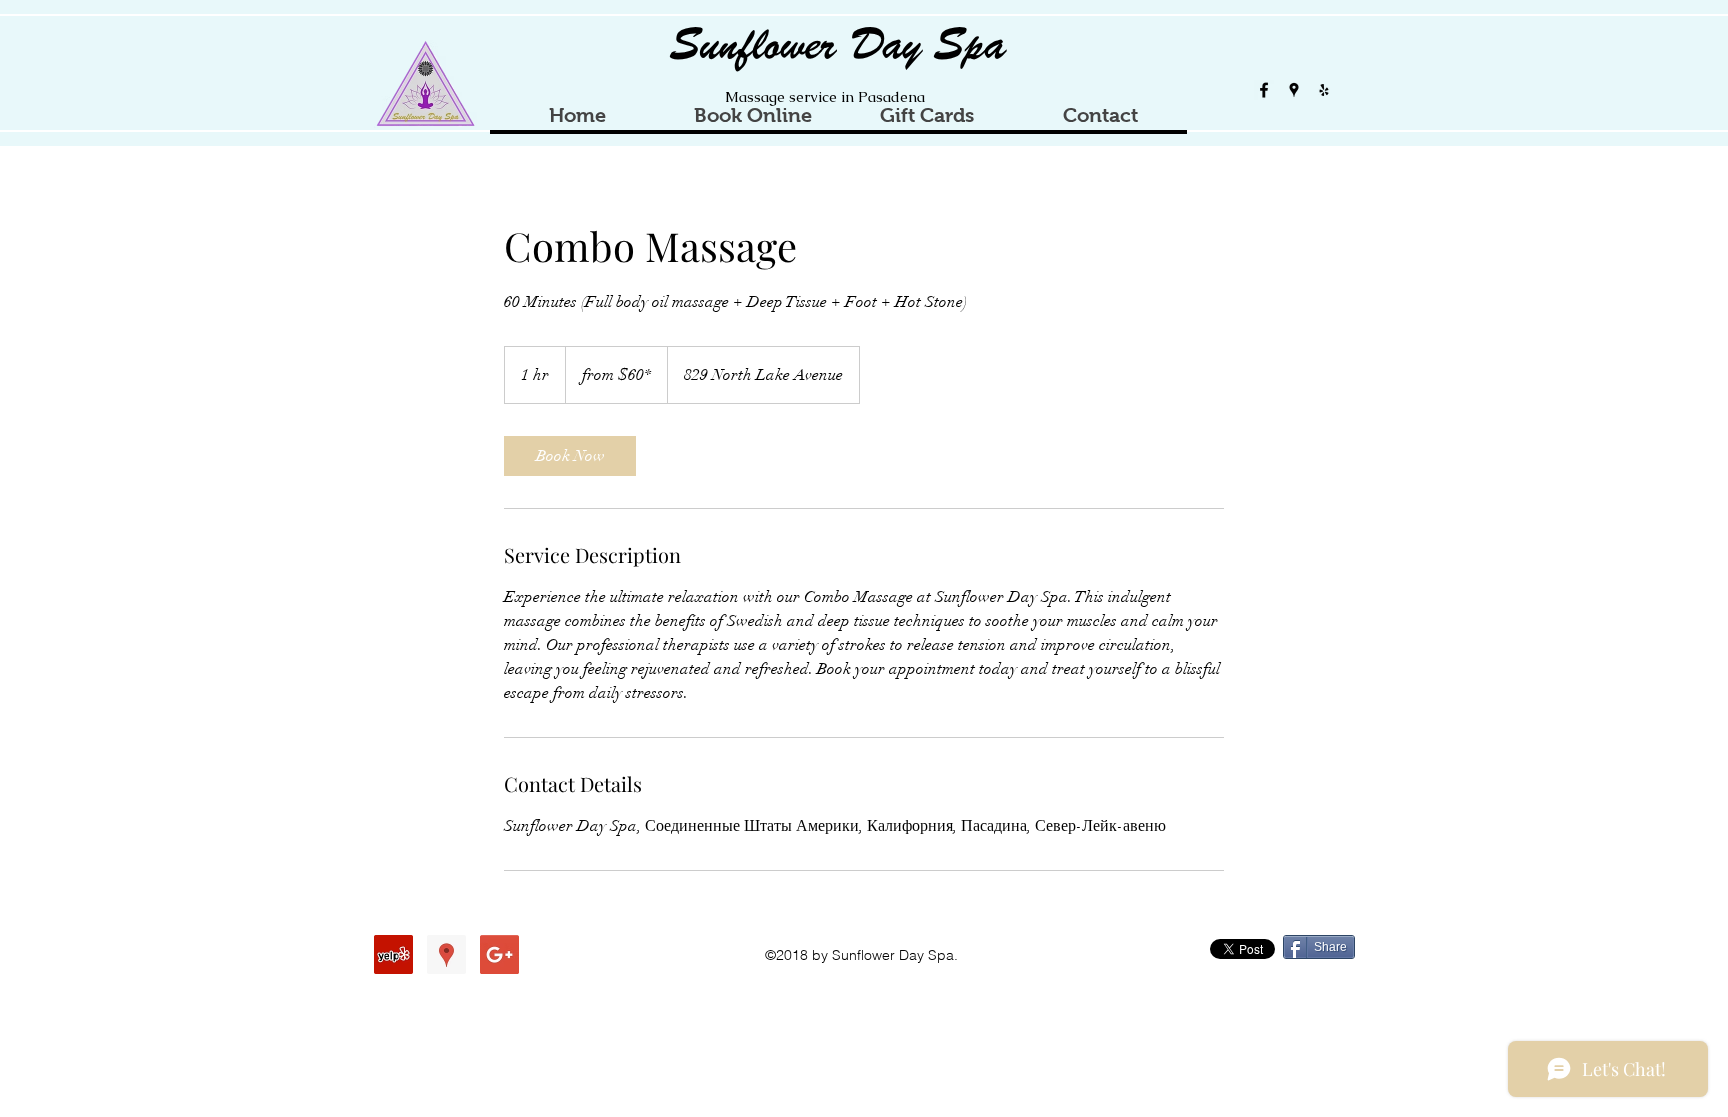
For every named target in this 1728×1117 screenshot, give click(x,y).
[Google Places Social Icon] (446, 954)
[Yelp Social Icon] (393, 954)
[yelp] (1324, 90)
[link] (570, 456)
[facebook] (1264, 90)
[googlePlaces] (1294, 90)
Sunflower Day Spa (838, 45)
